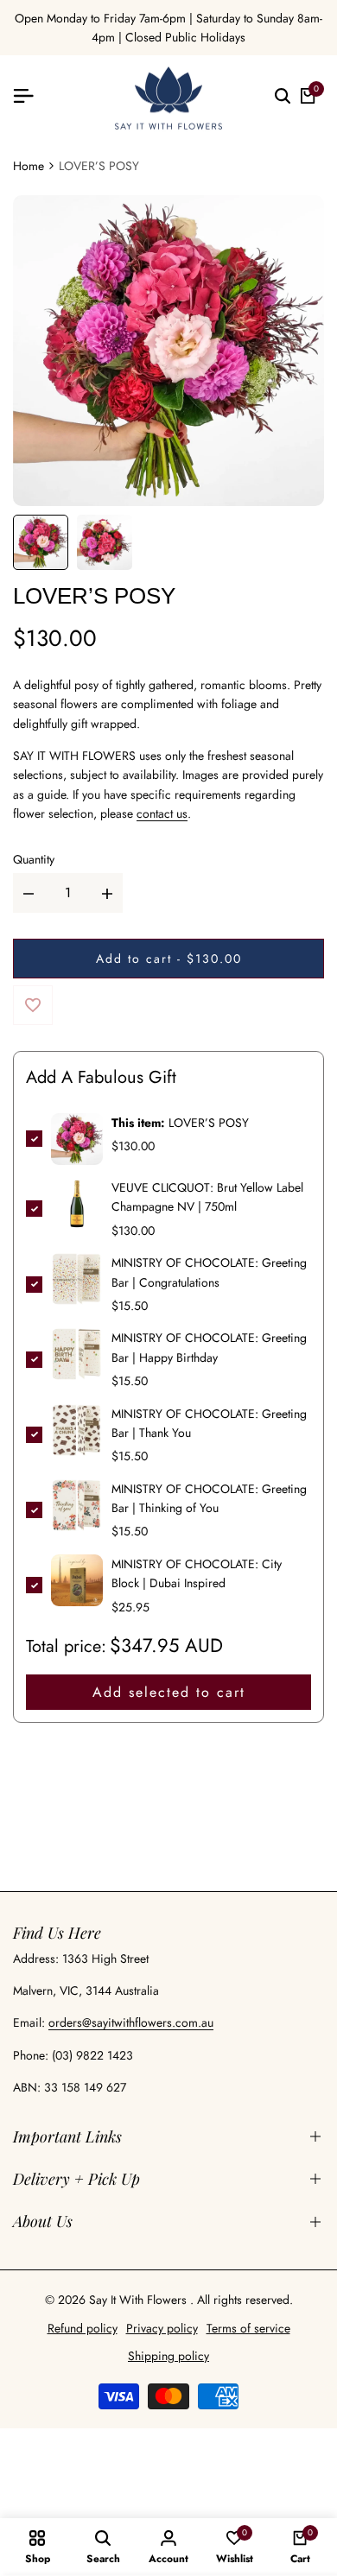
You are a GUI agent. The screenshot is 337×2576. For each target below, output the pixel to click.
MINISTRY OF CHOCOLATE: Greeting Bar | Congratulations (209, 1272)
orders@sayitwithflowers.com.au (131, 2022)
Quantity (34, 859)
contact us (162, 813)
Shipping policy (168, 2356)
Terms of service (248, 2328)
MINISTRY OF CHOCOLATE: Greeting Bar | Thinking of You (209, 1498)
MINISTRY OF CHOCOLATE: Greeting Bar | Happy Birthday (209, 1347)
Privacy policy (162, 2328)
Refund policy (83, 2328)
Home (29, 166)
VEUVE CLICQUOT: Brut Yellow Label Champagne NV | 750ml (207, 1197)
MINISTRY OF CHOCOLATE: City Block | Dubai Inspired (197, 1573)
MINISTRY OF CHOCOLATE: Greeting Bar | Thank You (209, 1423)
